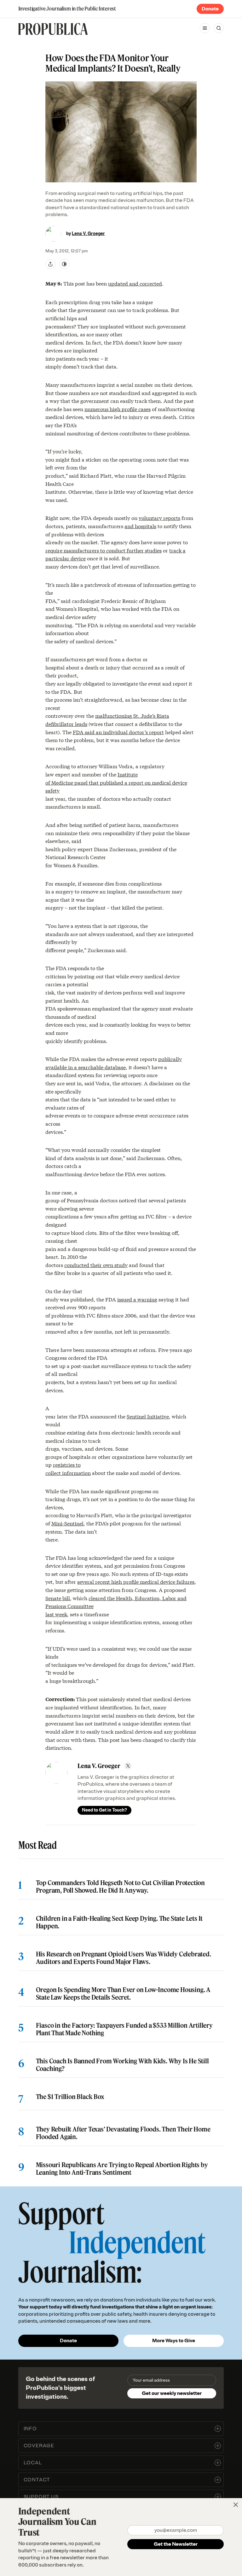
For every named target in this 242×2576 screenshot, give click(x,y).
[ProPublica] (53, 29)
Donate (210, 9)
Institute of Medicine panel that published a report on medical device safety (116, 782)
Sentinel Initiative (148, 1416)
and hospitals (140, 526)
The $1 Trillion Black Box (70, 2097)
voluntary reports (159, 518)
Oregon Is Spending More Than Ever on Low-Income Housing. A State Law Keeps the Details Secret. (123, 1994)
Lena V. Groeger (88, 234)
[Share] (50, 264)
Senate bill (58, 1598)
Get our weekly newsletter (172, 2393)
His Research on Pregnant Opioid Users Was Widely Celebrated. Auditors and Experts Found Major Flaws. (124, 1958)
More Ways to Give (174, 2341)
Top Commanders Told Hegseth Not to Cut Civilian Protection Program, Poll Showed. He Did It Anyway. (120, 1887)
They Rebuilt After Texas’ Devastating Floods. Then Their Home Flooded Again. (123, 2133)
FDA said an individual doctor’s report (118, 732)
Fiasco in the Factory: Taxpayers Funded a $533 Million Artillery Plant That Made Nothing (124, 2029)
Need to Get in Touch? (104, 1810)
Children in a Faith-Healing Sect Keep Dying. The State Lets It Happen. (119, 1922)
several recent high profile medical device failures (136, 1581)
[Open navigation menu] (205, 28)
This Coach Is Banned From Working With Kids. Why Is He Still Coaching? (122, 2065)
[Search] (219, 28)
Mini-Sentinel (67, 1523)
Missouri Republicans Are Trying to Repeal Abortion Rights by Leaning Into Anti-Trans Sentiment (122, 2169)
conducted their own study (96, 1265)
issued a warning (137, 1299)
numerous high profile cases (118, 409)
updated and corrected (135, 283)
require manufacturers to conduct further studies (104, 550)
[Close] (236, 2505)
